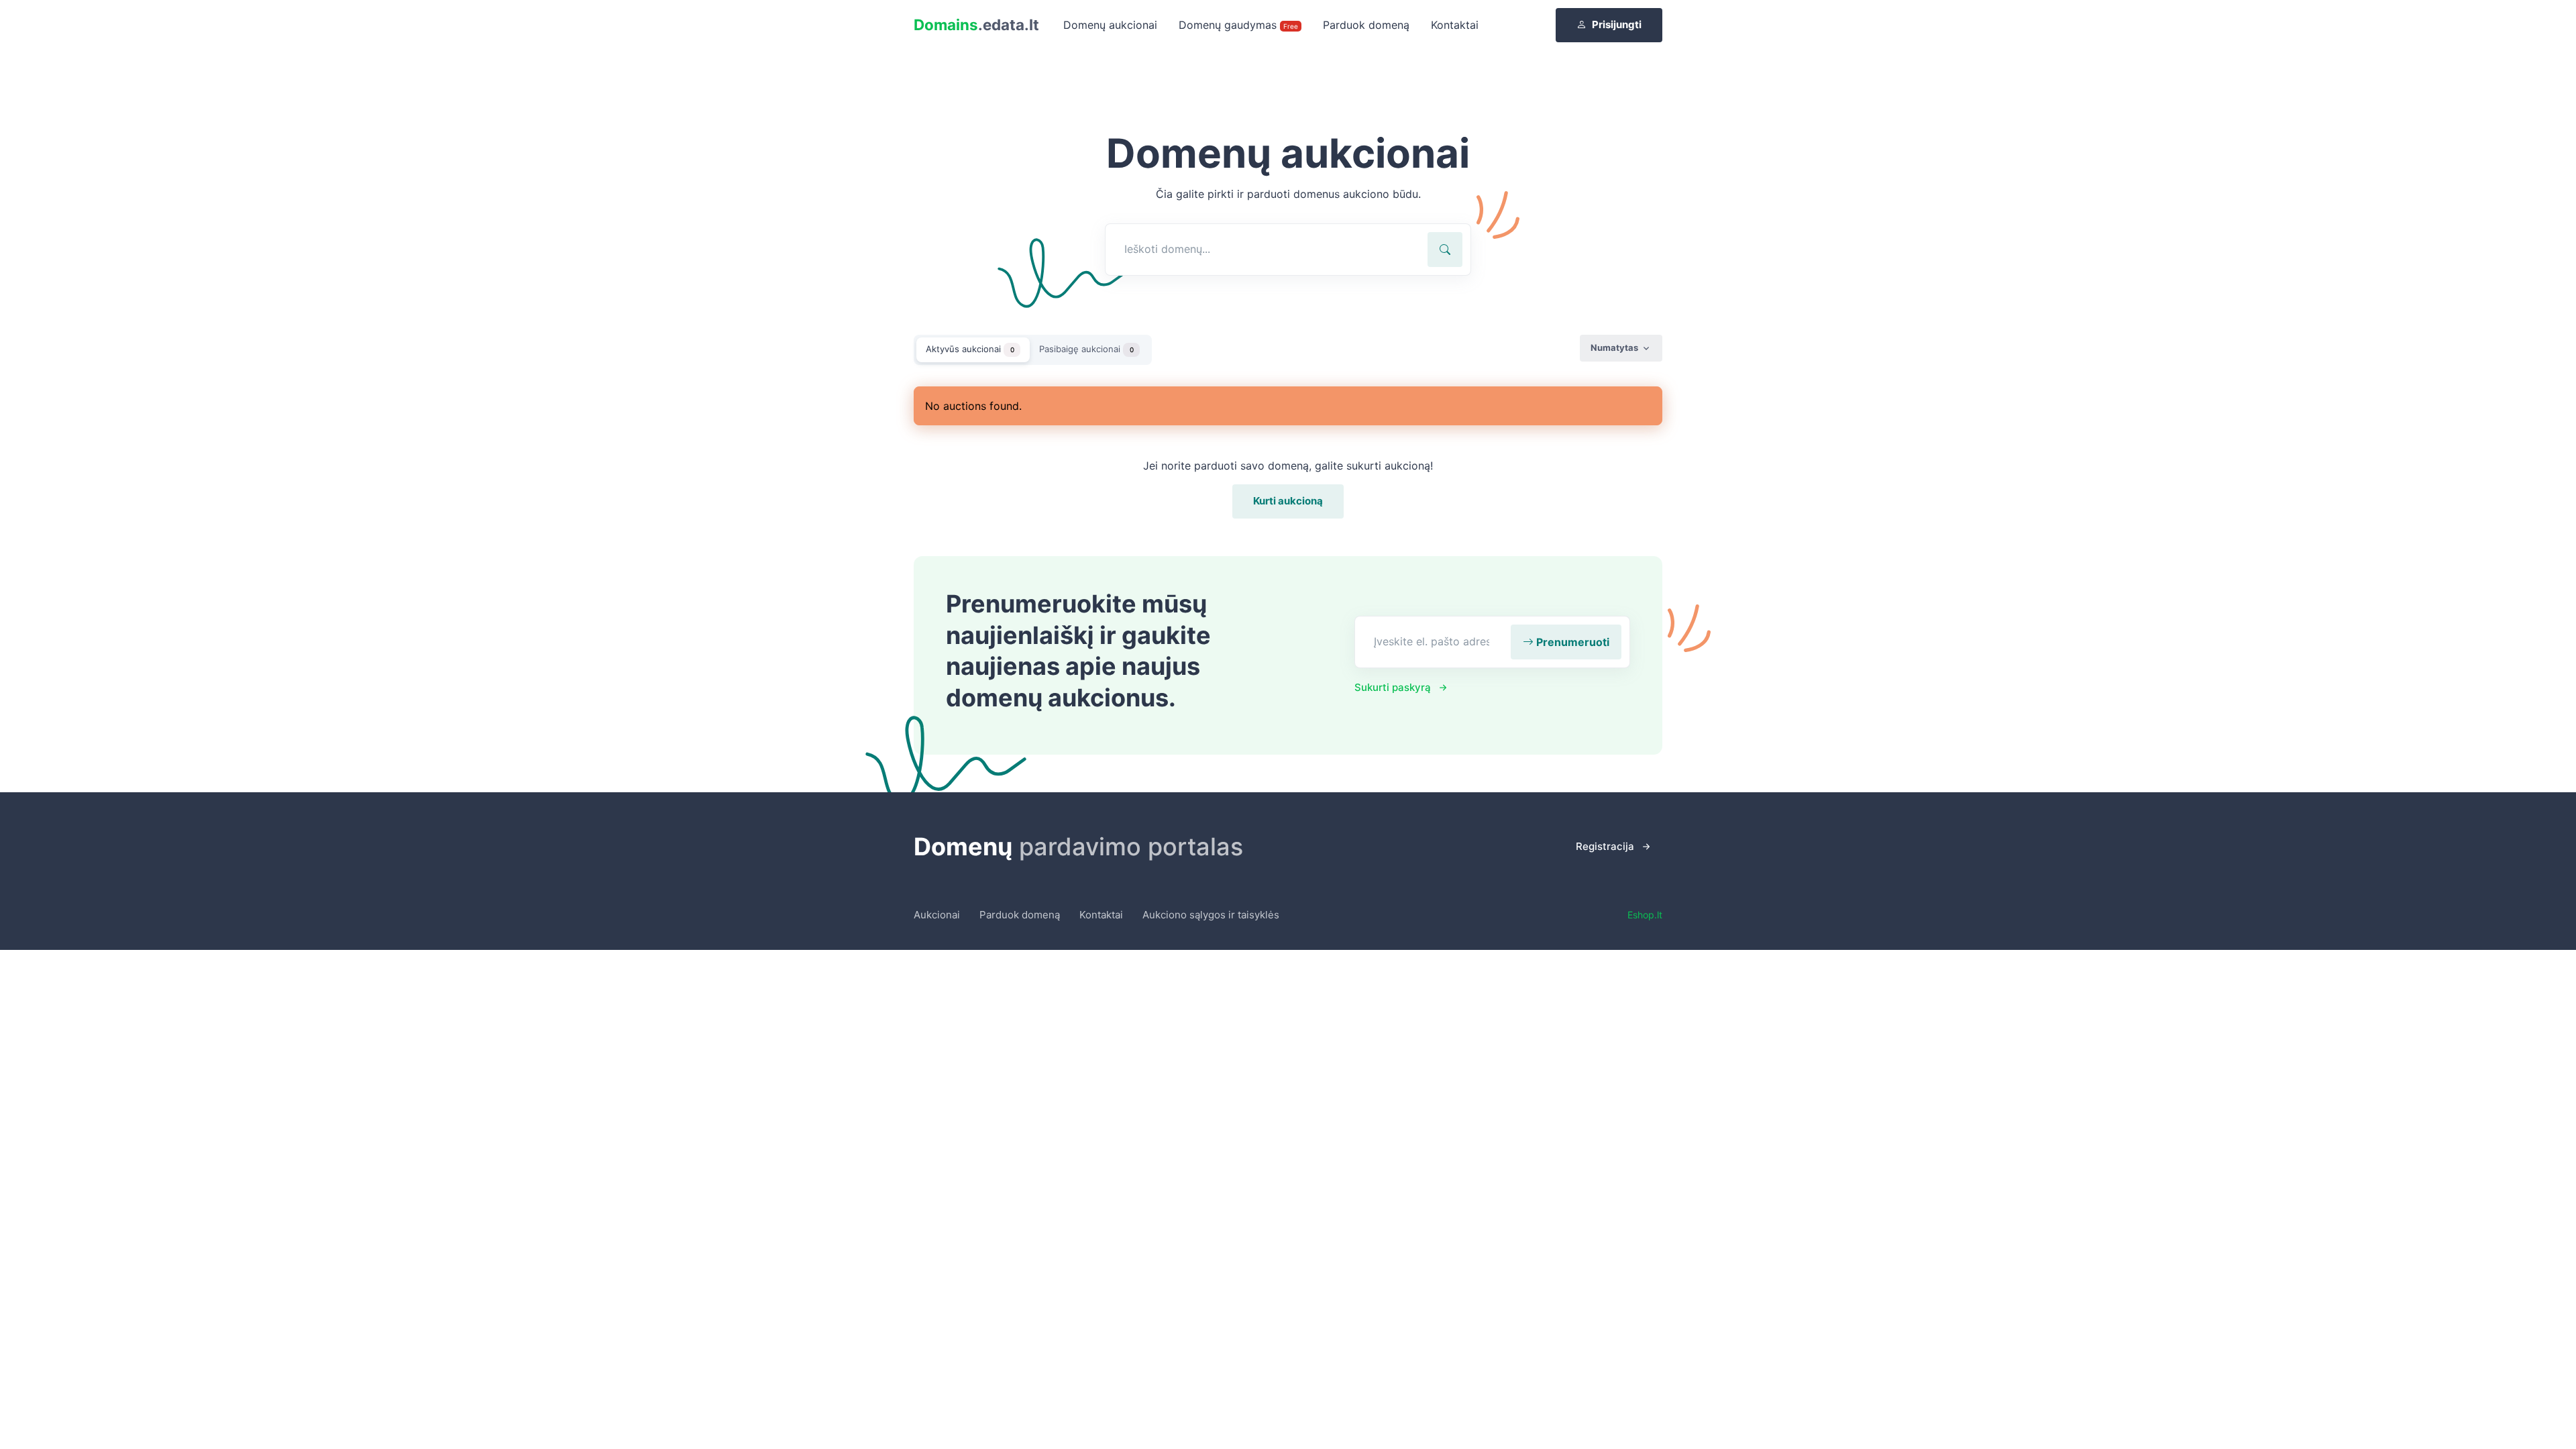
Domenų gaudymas (1238, 25)
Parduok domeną (1366, 25)
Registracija (1605, 846)
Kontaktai (1455, 25)
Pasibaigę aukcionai (1086, 349)
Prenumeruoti (1571, 642)
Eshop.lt (1645, 915)
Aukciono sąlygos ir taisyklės (1211, 915)
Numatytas (1614, 347)
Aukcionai (937, 915)
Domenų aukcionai (1110, 25)
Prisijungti (1617, 24)
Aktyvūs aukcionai (970, 349)
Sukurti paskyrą (1393, 687)
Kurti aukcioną (1288, 501)
